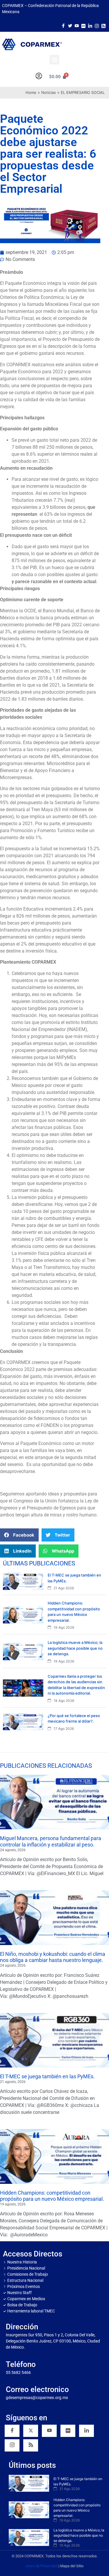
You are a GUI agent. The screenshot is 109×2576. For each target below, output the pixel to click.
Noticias (49, 92)
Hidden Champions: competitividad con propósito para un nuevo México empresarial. (52, 2196)
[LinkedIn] (90, 25)
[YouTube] (49, 2431)
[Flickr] (68, 2431)
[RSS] (31, 2445)
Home (31, 92)
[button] (54, 60)
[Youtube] (77, 25)
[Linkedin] (86, 2431)
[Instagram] (97, 25)
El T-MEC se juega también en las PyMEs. (47, 2076)
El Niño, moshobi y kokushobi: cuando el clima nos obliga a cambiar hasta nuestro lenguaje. (53, 1957)
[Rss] (103, 25)
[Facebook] (63, 25)
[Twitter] (70, 25)
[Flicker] (83, 25)
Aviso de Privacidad (42, 2566)
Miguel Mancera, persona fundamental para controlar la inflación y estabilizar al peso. (51, 1841)
